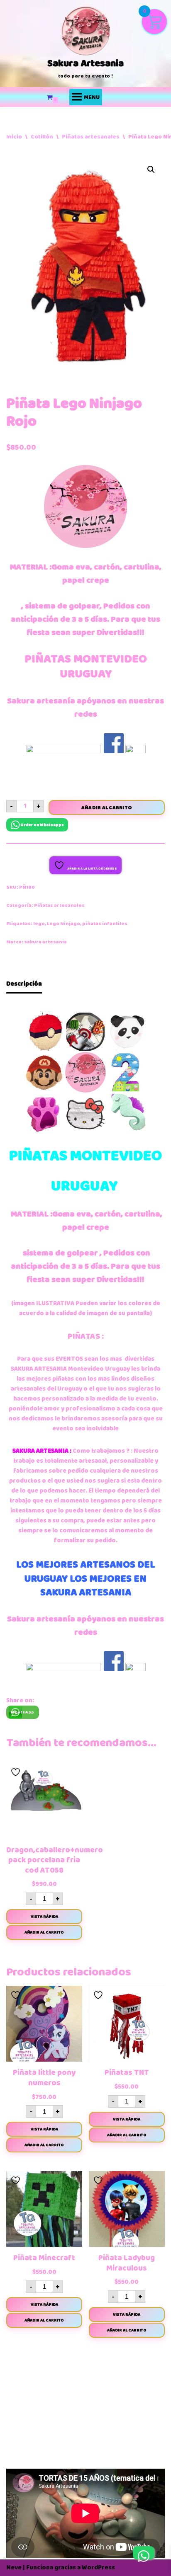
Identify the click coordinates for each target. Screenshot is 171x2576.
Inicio (14, 137)
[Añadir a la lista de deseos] (17, 1772)
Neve (14, 2568)
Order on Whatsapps (42, 825)
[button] (151, 170)
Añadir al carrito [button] (44, 1932)
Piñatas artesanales (91, 137)
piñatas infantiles (105, 924)
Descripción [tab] (24, 984)
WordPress (98, 2568)
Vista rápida (44, 1917)
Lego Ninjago (64, 924)
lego (39, 924)
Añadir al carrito (107, 807)
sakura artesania (45, 942)
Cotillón (42, 137)
